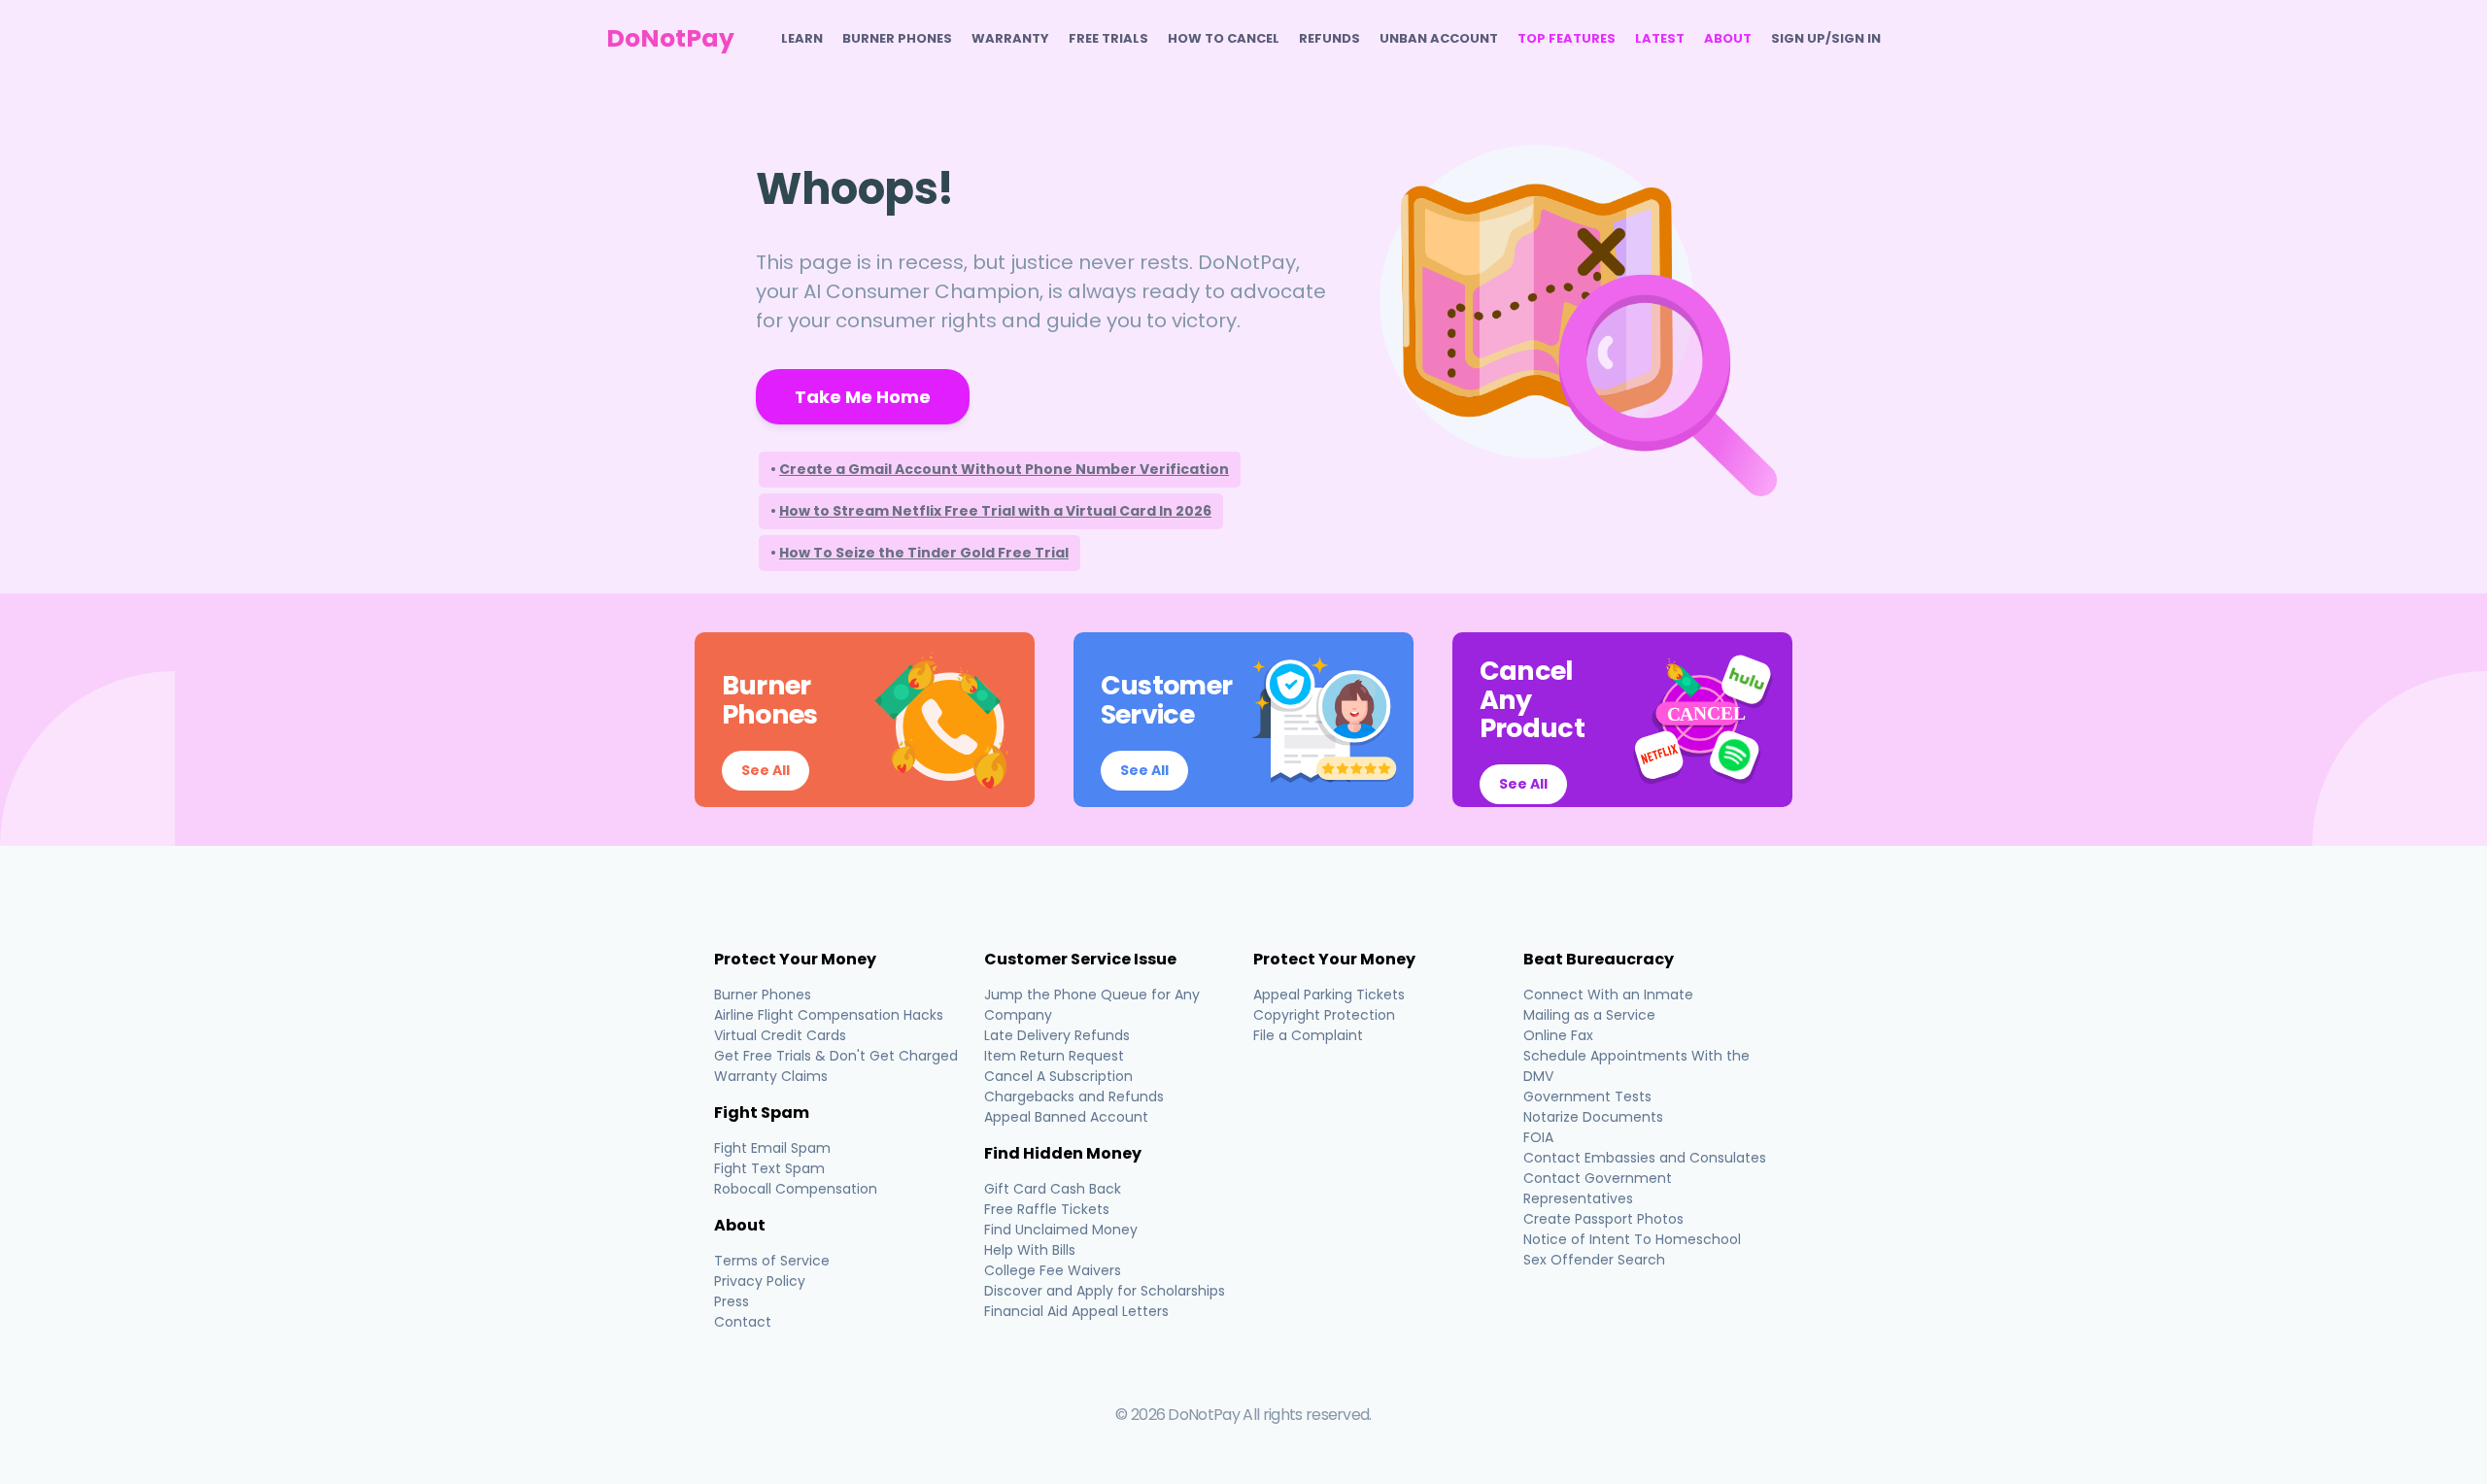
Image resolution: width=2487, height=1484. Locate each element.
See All (766, 770)
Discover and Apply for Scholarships (1105, 1291)
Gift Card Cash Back (1053, 1189)
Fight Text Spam (769, 1168)
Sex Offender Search (1594, 1260)
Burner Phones (897, 38)
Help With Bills (1030, 1250)
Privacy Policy (760, 1281)
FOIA (1538, 1137)
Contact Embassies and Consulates (1645, 1158)
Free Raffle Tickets (1047, 1209)
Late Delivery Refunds (1057, 1035)
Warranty (1010, 38)
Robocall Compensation (796, 1189)
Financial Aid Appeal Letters (1076, 1311)
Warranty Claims (771, 1076)
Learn (802, 38)
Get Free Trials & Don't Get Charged (836, 1056)
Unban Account (1439, 38)
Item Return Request (1054, 1056)
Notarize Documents (1593, 1117)
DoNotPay (670, 38)
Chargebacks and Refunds (1074, 1096)
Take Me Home (863, 397)
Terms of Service (772, 1261)
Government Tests (1587, 1096)
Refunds (1329, 38)
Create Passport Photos (1603, 1219)
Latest (1660, 38)
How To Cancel (1224, 38)
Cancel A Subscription (1058, 1076)
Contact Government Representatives (1598, 1188)
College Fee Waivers (1053, 1270)
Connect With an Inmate (1608, 995)
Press (732, 1301)
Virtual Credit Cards (780, 1035)
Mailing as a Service (1589, 1015)
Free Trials (1108, 38)
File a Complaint (1308, 1035)
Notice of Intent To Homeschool (1632, 1239)
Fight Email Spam (772, 1148)
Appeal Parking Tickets (1329, 995)
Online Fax (1558, 1035)
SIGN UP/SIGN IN (1826, 38)
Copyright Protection (1324, 1015)
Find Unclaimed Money (1061, 1230)
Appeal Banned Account (1066, 1117)
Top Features (1567, 38)
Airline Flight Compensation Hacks (829, 1015)
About (1728, 38)
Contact (743, 1322)
